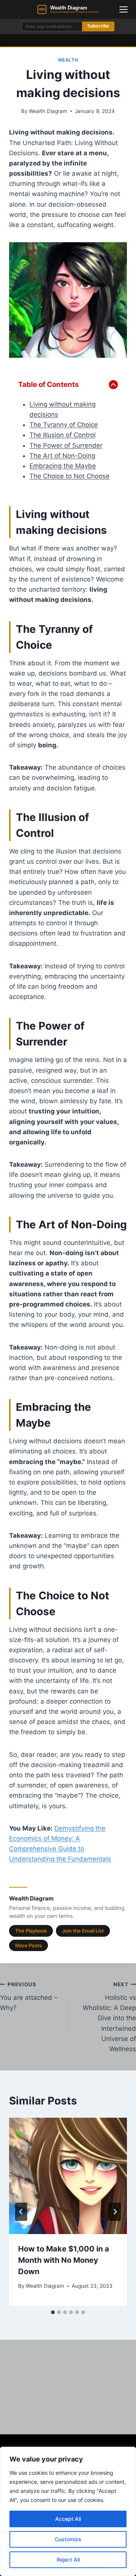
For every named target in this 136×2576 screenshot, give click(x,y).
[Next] (115, 2212)
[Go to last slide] (21, 2212)
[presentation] (68, 2176)
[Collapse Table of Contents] (113, 385)
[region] (68, 2511)
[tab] (53, 2312)
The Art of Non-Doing (62, 456)
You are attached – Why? (29, 1996)
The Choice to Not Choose (70, 476)
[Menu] (124, 9)
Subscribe (98, 26)
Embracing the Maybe (63, 466)
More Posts (29, 1945)
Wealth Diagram (48, 111)
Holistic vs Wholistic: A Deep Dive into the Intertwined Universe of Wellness (109, 2017)
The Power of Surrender (66, 445)
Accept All (68, 2519)
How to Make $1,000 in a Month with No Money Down (64, 2260)
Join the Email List (83, 1931)
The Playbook (31, 1931)
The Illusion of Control (63, 435)
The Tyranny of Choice (64, 425)
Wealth (68, 60)
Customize (68, 2539)
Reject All (68, 2560)
